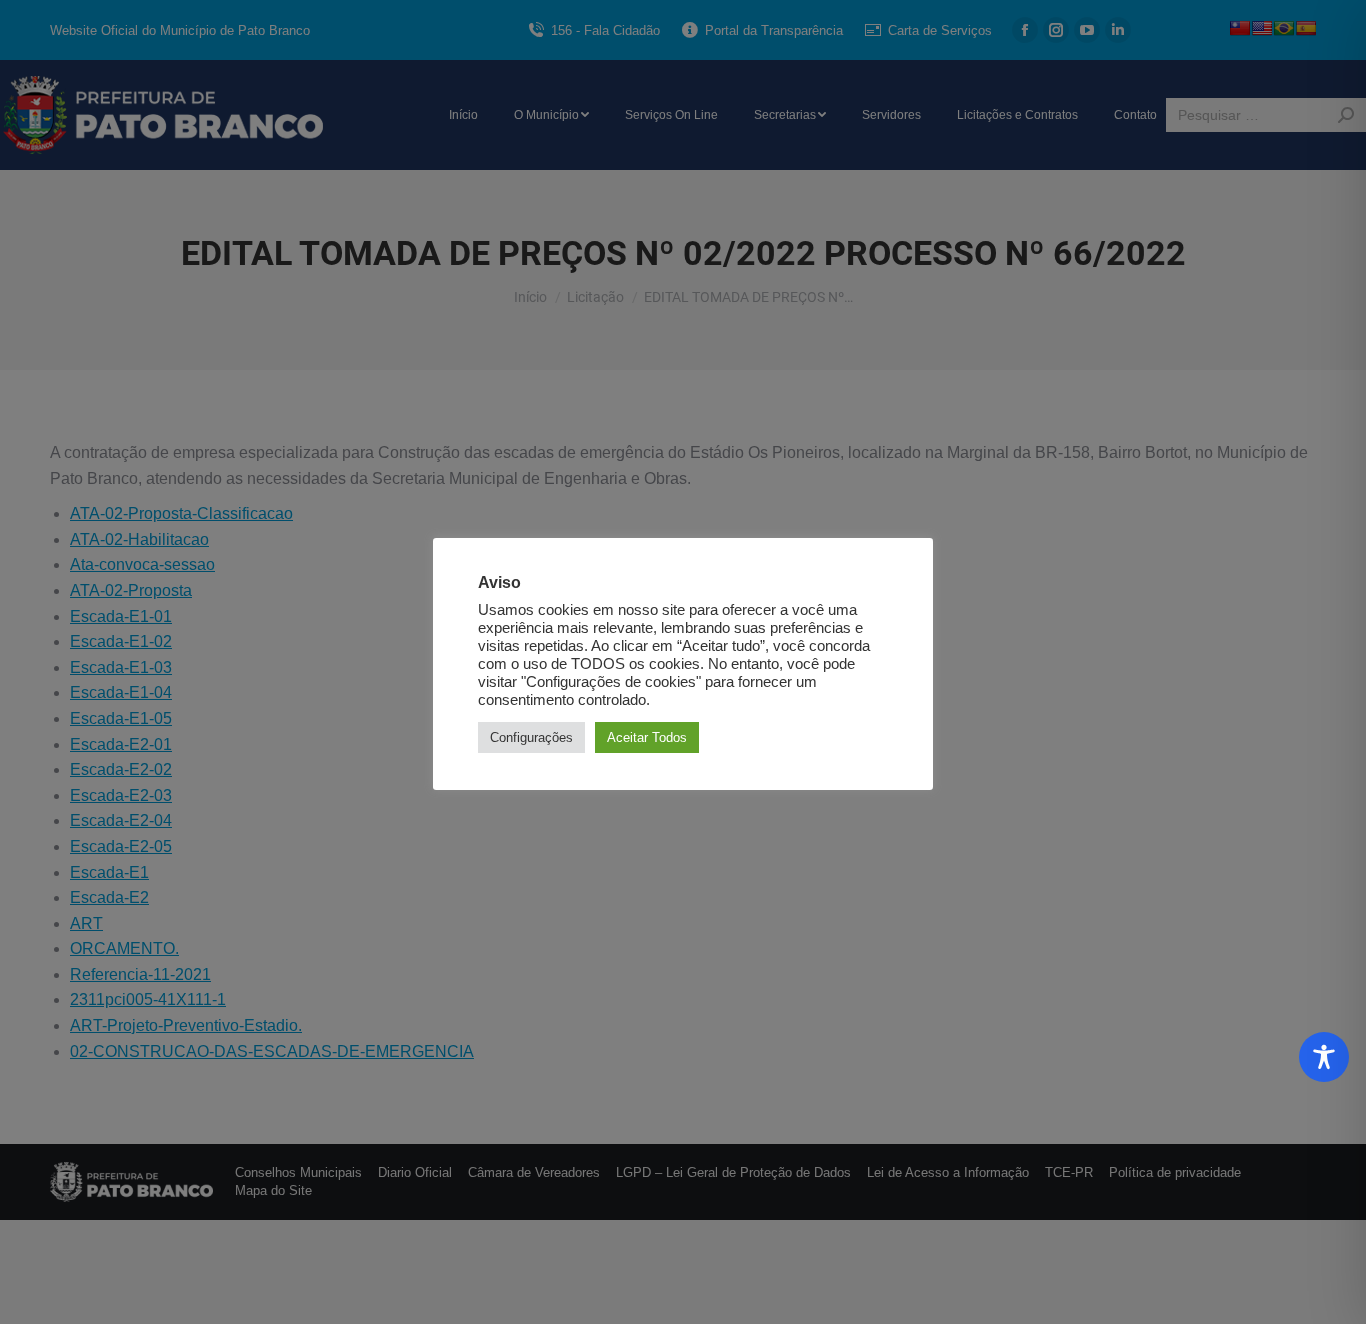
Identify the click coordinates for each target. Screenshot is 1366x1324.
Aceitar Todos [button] (647, 737)
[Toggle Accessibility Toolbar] (1324, 1057)
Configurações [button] (531, 737)
